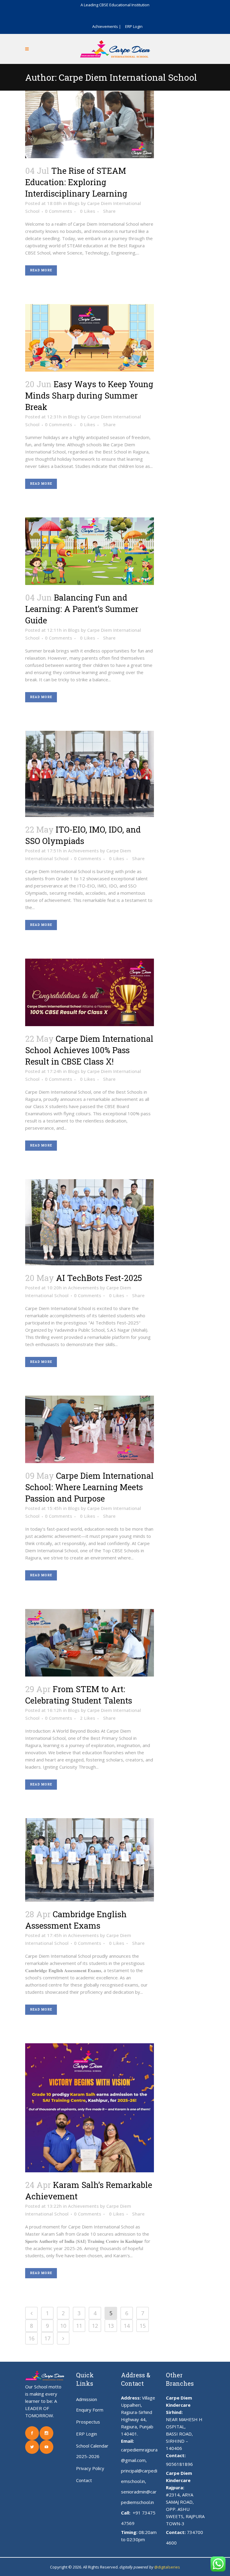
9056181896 (179, 2464)
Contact (84, 2480)
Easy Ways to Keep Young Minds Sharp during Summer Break (89, 395)
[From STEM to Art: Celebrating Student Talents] (90, 1643)
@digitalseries (167, 2567)
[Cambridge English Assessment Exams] (90, 1860)
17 (47, 2338)
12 (95, 2326)
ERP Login (134, 26)
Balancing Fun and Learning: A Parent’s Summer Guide (82, 609)
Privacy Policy (90, 2468)
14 (127, 2326)
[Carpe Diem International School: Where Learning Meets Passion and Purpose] (90, 1429)
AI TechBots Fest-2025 (99, 1278)
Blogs (74, 203)
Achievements (83, 851)
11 (79, 2326)
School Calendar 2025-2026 (92, 2451)
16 (31, 2338)
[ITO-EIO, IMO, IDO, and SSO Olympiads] (90, 774)
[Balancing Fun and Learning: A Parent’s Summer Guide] (90, 551)
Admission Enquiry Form (90, 2404)
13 (111, 2326)
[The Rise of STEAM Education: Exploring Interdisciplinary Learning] (90, 124)
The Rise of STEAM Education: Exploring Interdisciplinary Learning (76, 182)
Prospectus (88, 2422)
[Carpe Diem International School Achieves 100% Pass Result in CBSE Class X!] (90, 992)
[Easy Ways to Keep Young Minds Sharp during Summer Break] (90, 338)
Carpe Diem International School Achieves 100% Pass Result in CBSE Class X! (89, 1050)
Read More (41, 270)
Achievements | (107, 26)
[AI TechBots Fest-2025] (90, 1222)
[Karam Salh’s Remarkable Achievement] (90, 2108)
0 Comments (59, 211)
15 (143, 2326)
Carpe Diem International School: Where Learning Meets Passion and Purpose (89, 1487)
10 (63, 2326)
